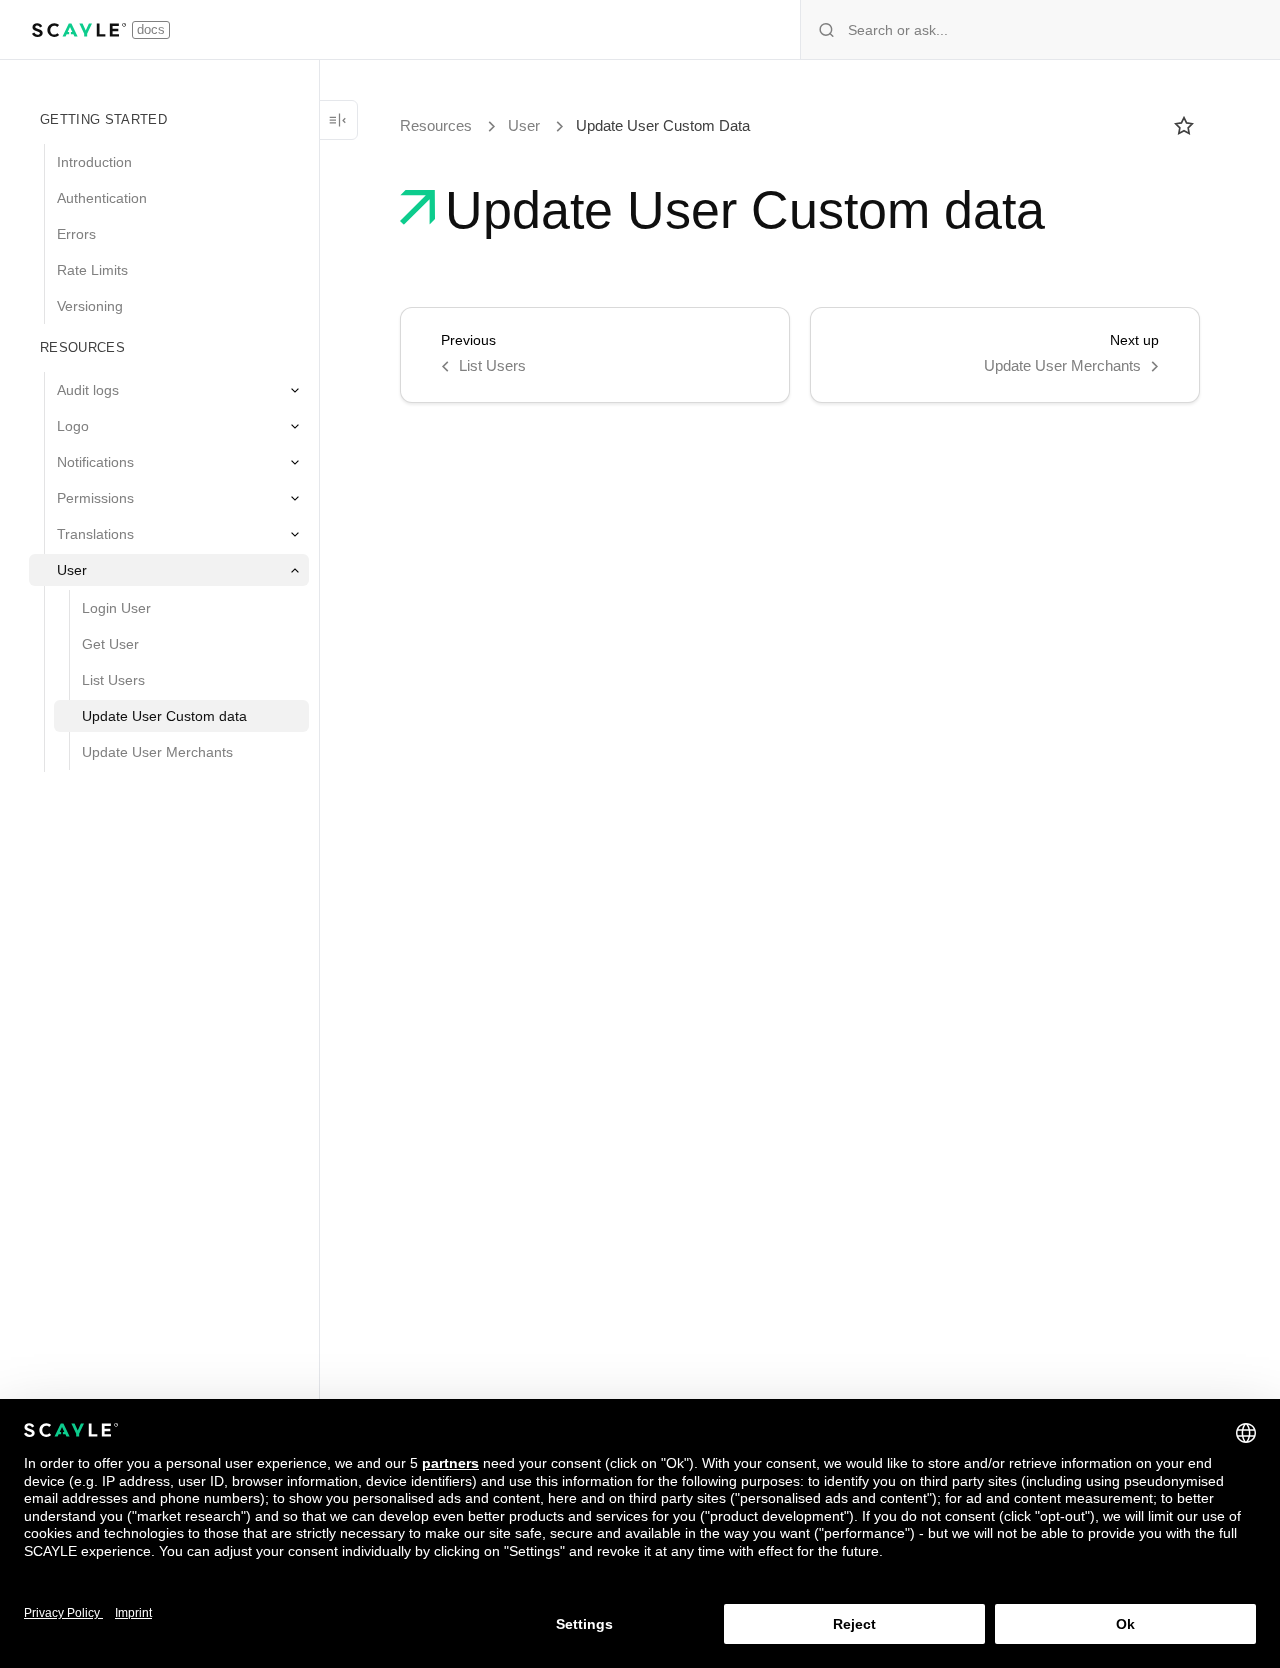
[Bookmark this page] (1184, 126)
